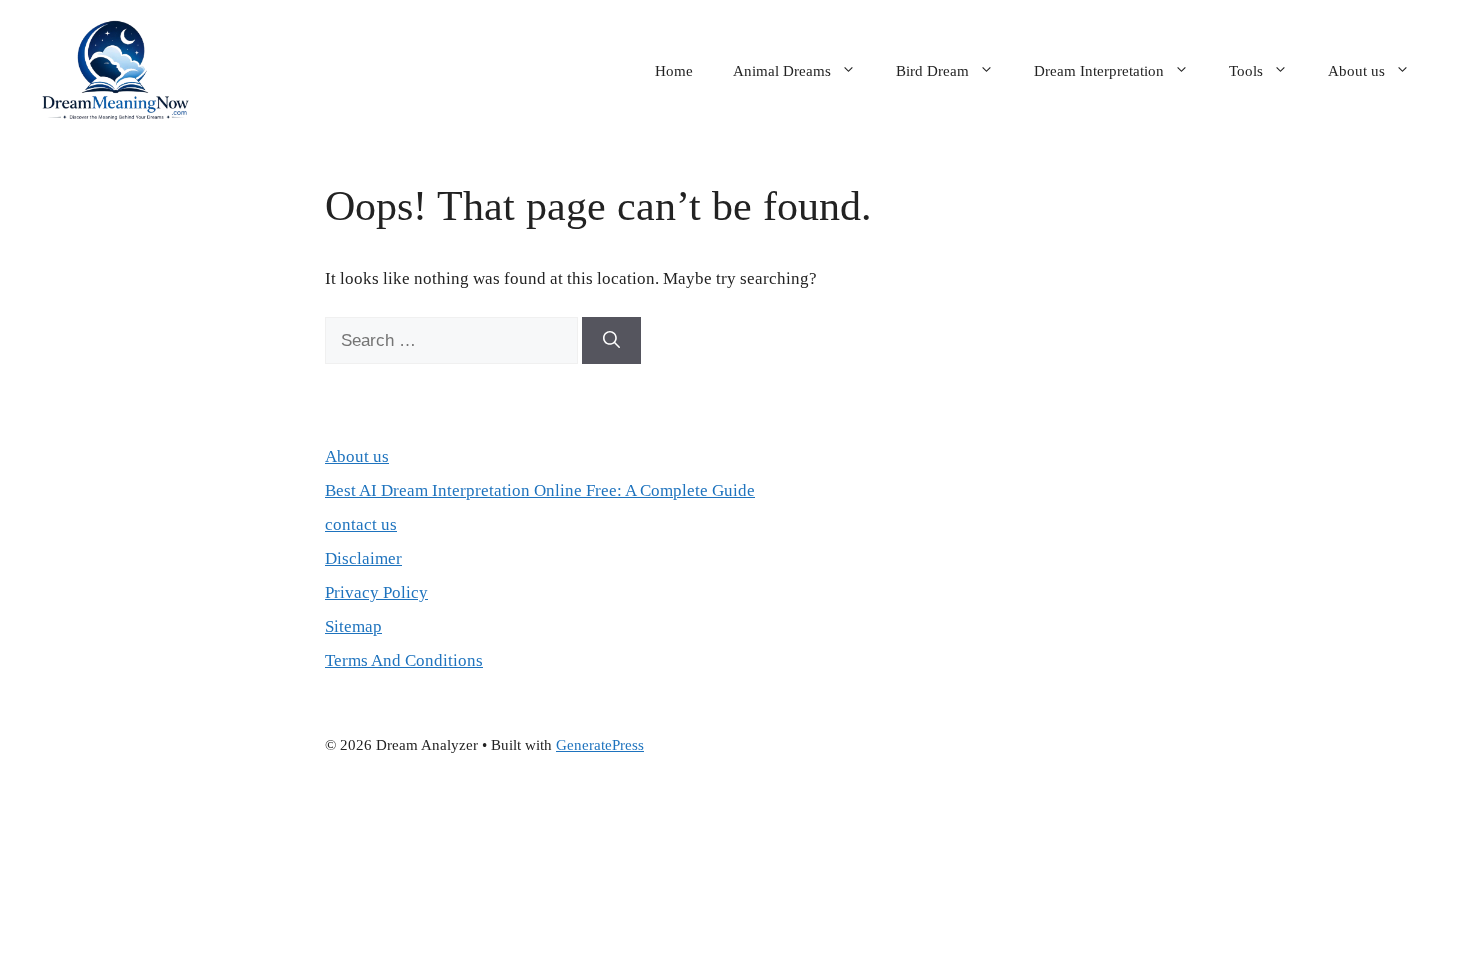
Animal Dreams (782, 71)
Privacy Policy (376, 592)
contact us (361, 524)
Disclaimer (363, 558)
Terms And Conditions (404, 660)
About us (1356, 71)
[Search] (611, 341)
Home (674, 71)
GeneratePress (600, 745)
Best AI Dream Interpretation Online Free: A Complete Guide (540, 490)
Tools (1246, 71)
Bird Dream (932, 71)
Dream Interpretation (1099, 71)
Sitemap (353, 626)
